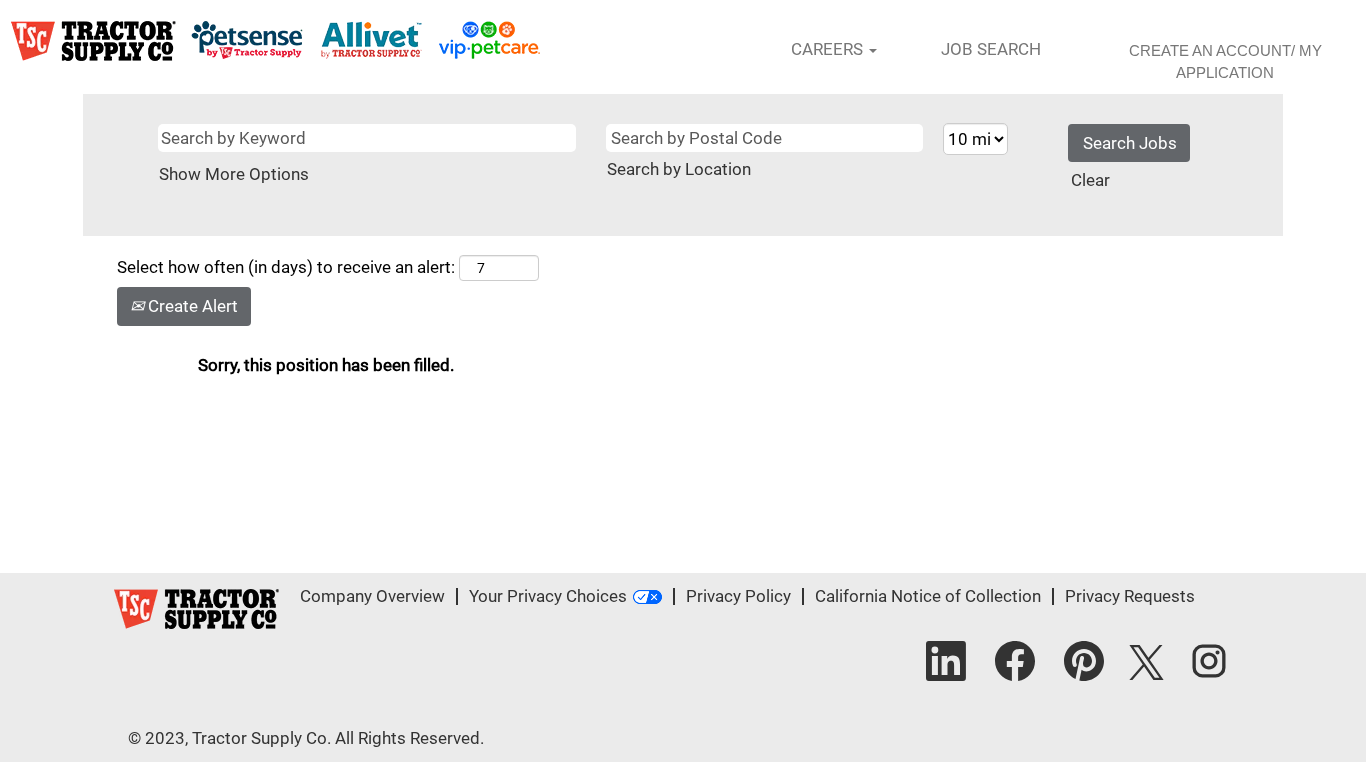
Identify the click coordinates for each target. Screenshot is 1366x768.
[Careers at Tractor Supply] (275, 41)
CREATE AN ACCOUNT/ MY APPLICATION (1225, 61)
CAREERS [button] (829, 49)
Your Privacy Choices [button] (548, 596)
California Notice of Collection (928, 596)
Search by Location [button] (679, 169)
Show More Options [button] (234, 174)
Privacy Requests (1130, 596)
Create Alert (191, 306)
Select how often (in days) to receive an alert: (286, 267)
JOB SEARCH (991, 49)
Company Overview (372, 596)
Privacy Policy (738, 596)
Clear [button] (1090, 180)
